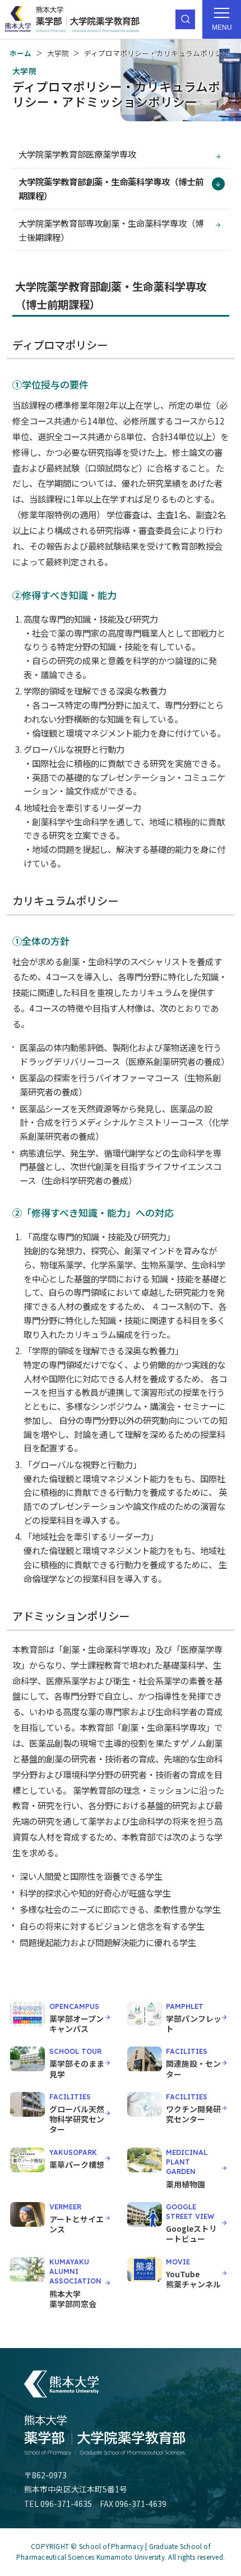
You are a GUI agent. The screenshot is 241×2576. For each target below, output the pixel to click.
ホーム (20, 53)
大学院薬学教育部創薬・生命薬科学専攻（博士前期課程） (111, 188)
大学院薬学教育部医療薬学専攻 (77, 154)
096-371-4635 (66, 2504)
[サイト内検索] (185, 19)
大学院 (58, 53)
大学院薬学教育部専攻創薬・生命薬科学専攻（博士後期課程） (111, 230)
